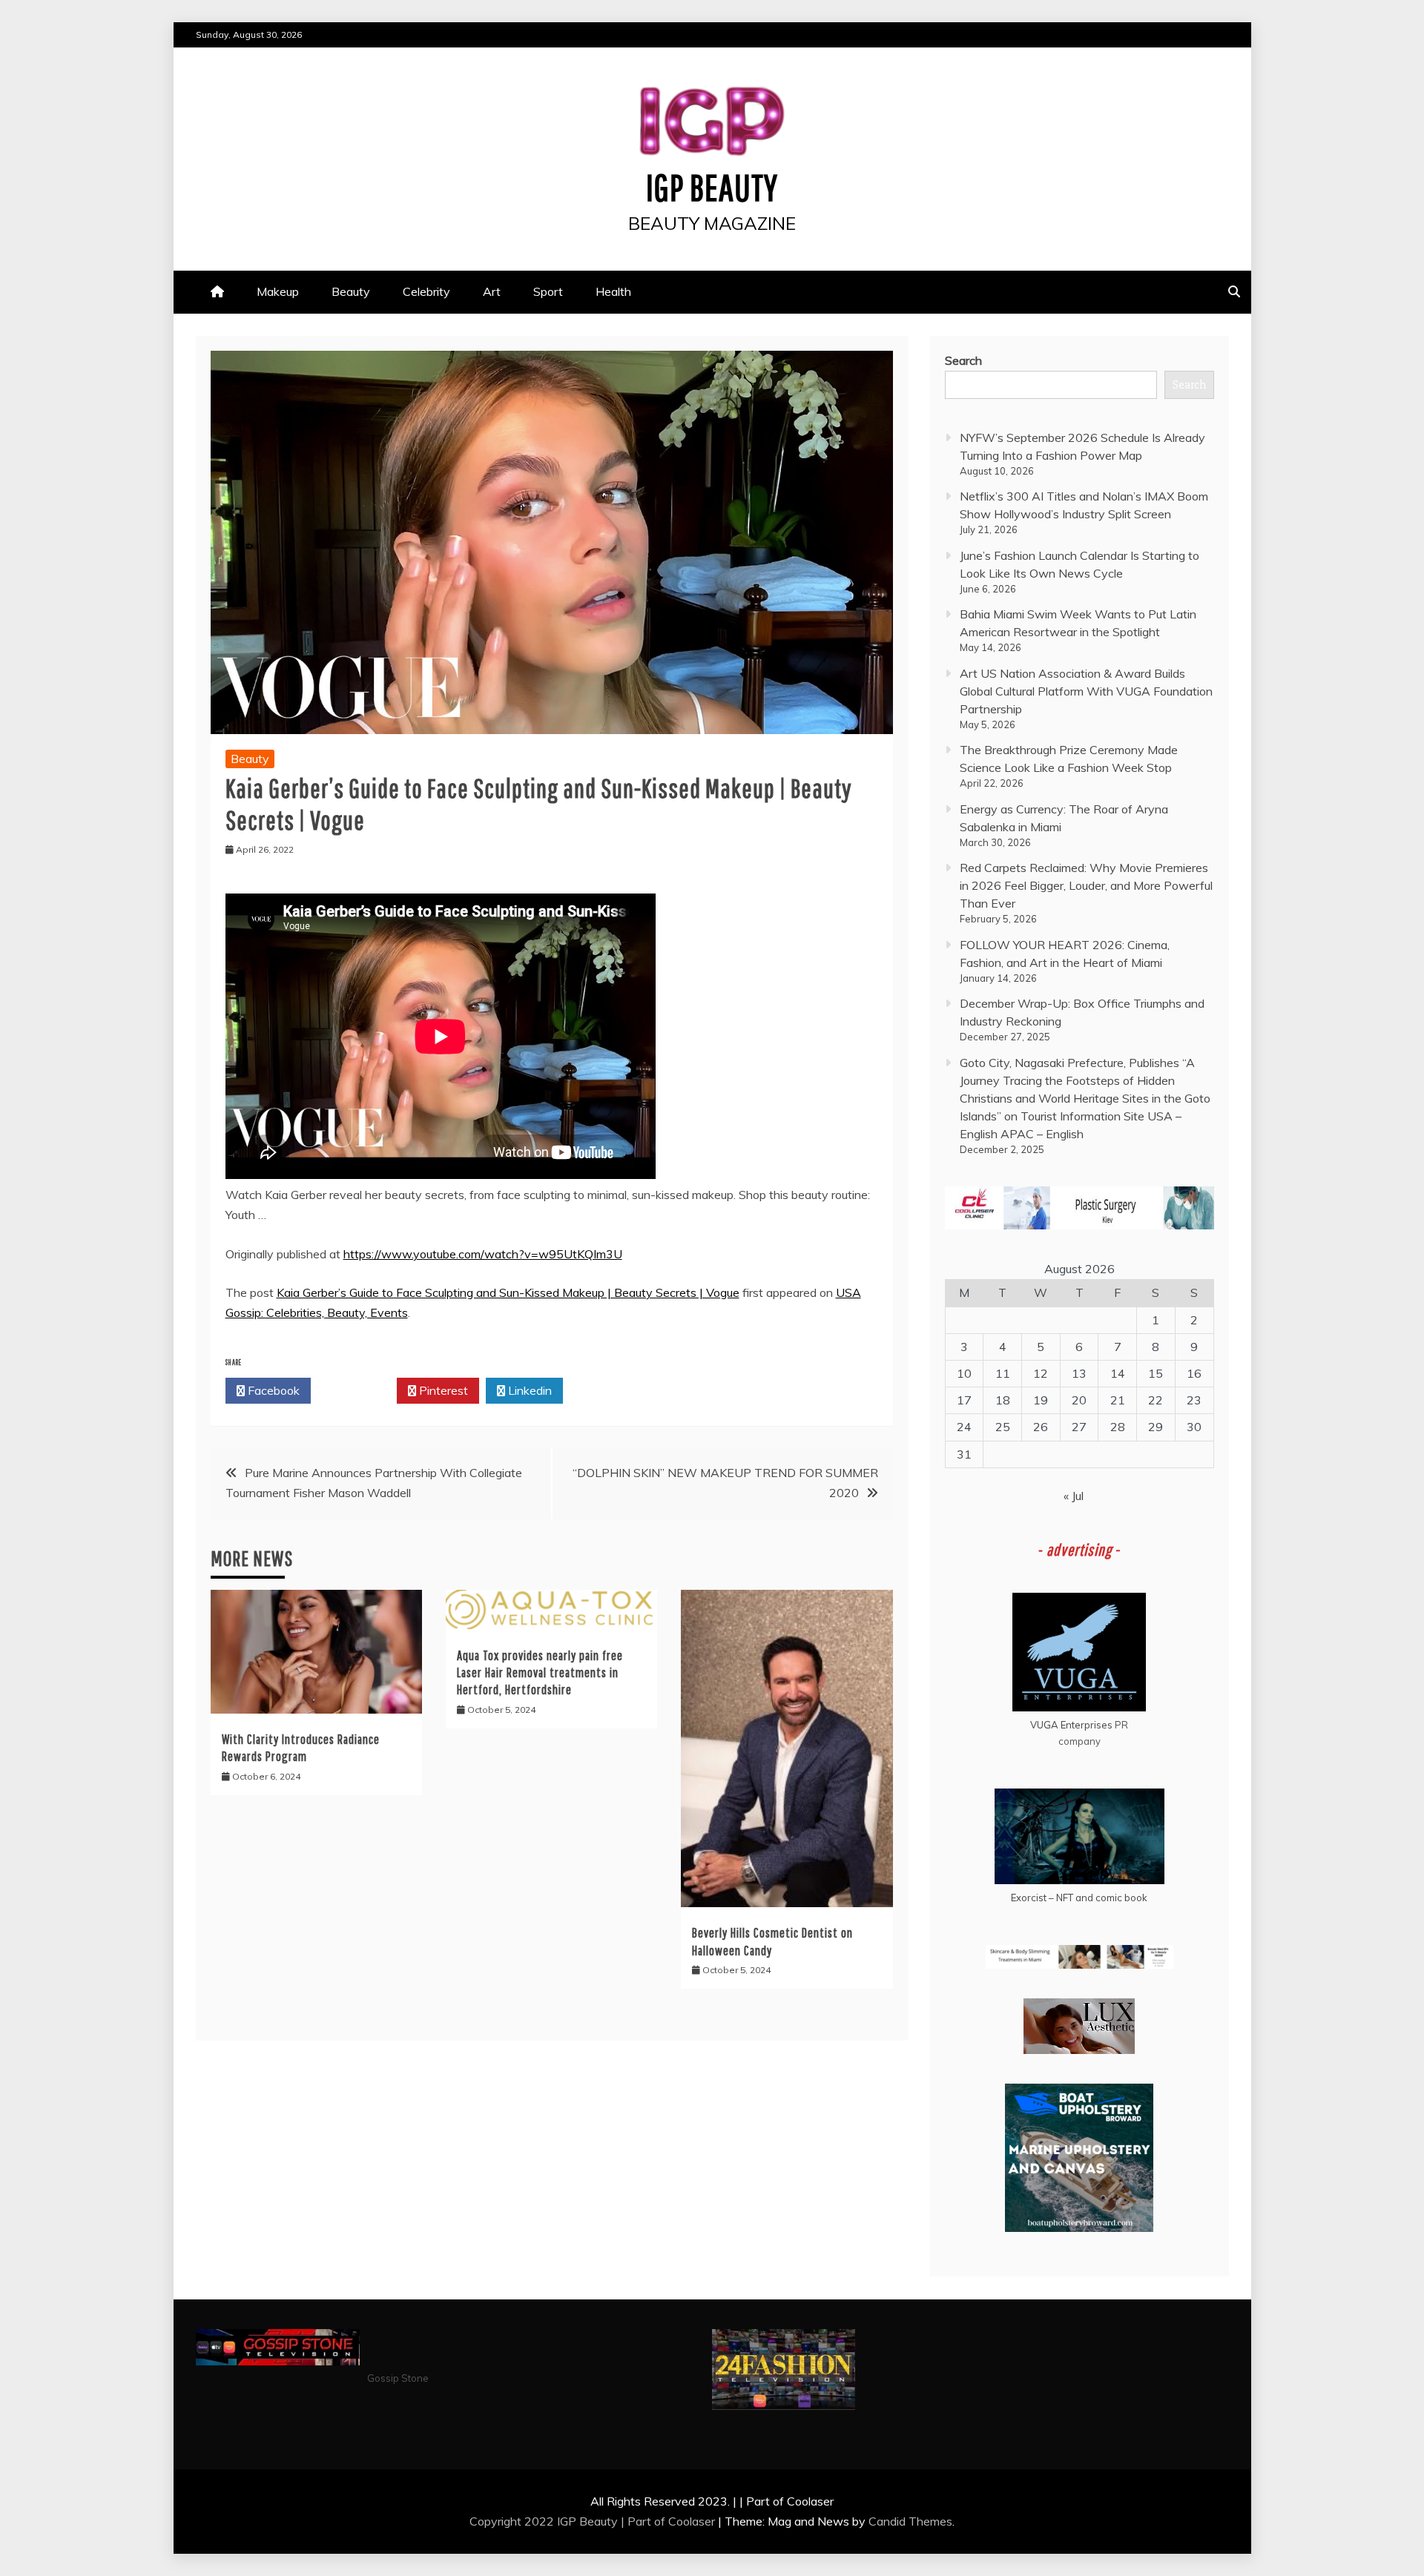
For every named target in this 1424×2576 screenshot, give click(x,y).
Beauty (351, 291)
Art (492, 291)
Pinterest (442, 1390)
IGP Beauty (712, 187)
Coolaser (692, 2521)
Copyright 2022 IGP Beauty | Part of (569, 2521)
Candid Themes (910, 2521)
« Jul (1074, 1496)
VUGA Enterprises (1071, 1725)
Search (963, 360)
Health (613, 291)
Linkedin (528, 1390)
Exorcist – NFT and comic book (1079, 1898)
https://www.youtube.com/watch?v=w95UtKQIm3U (483, 1254)
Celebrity (426, 291)
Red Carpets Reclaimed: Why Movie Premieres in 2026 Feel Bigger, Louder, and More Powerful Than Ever (1086, 885)
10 (964, 1373)
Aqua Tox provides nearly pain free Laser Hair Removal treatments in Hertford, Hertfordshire (540, 1673)
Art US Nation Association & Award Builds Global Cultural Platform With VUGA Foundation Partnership (1086, 691)
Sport (548, 291)
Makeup (278, 291)
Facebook (272, 1390)
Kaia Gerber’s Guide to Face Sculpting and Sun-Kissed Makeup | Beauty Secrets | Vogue (508, 1292)
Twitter (358, 1390)
